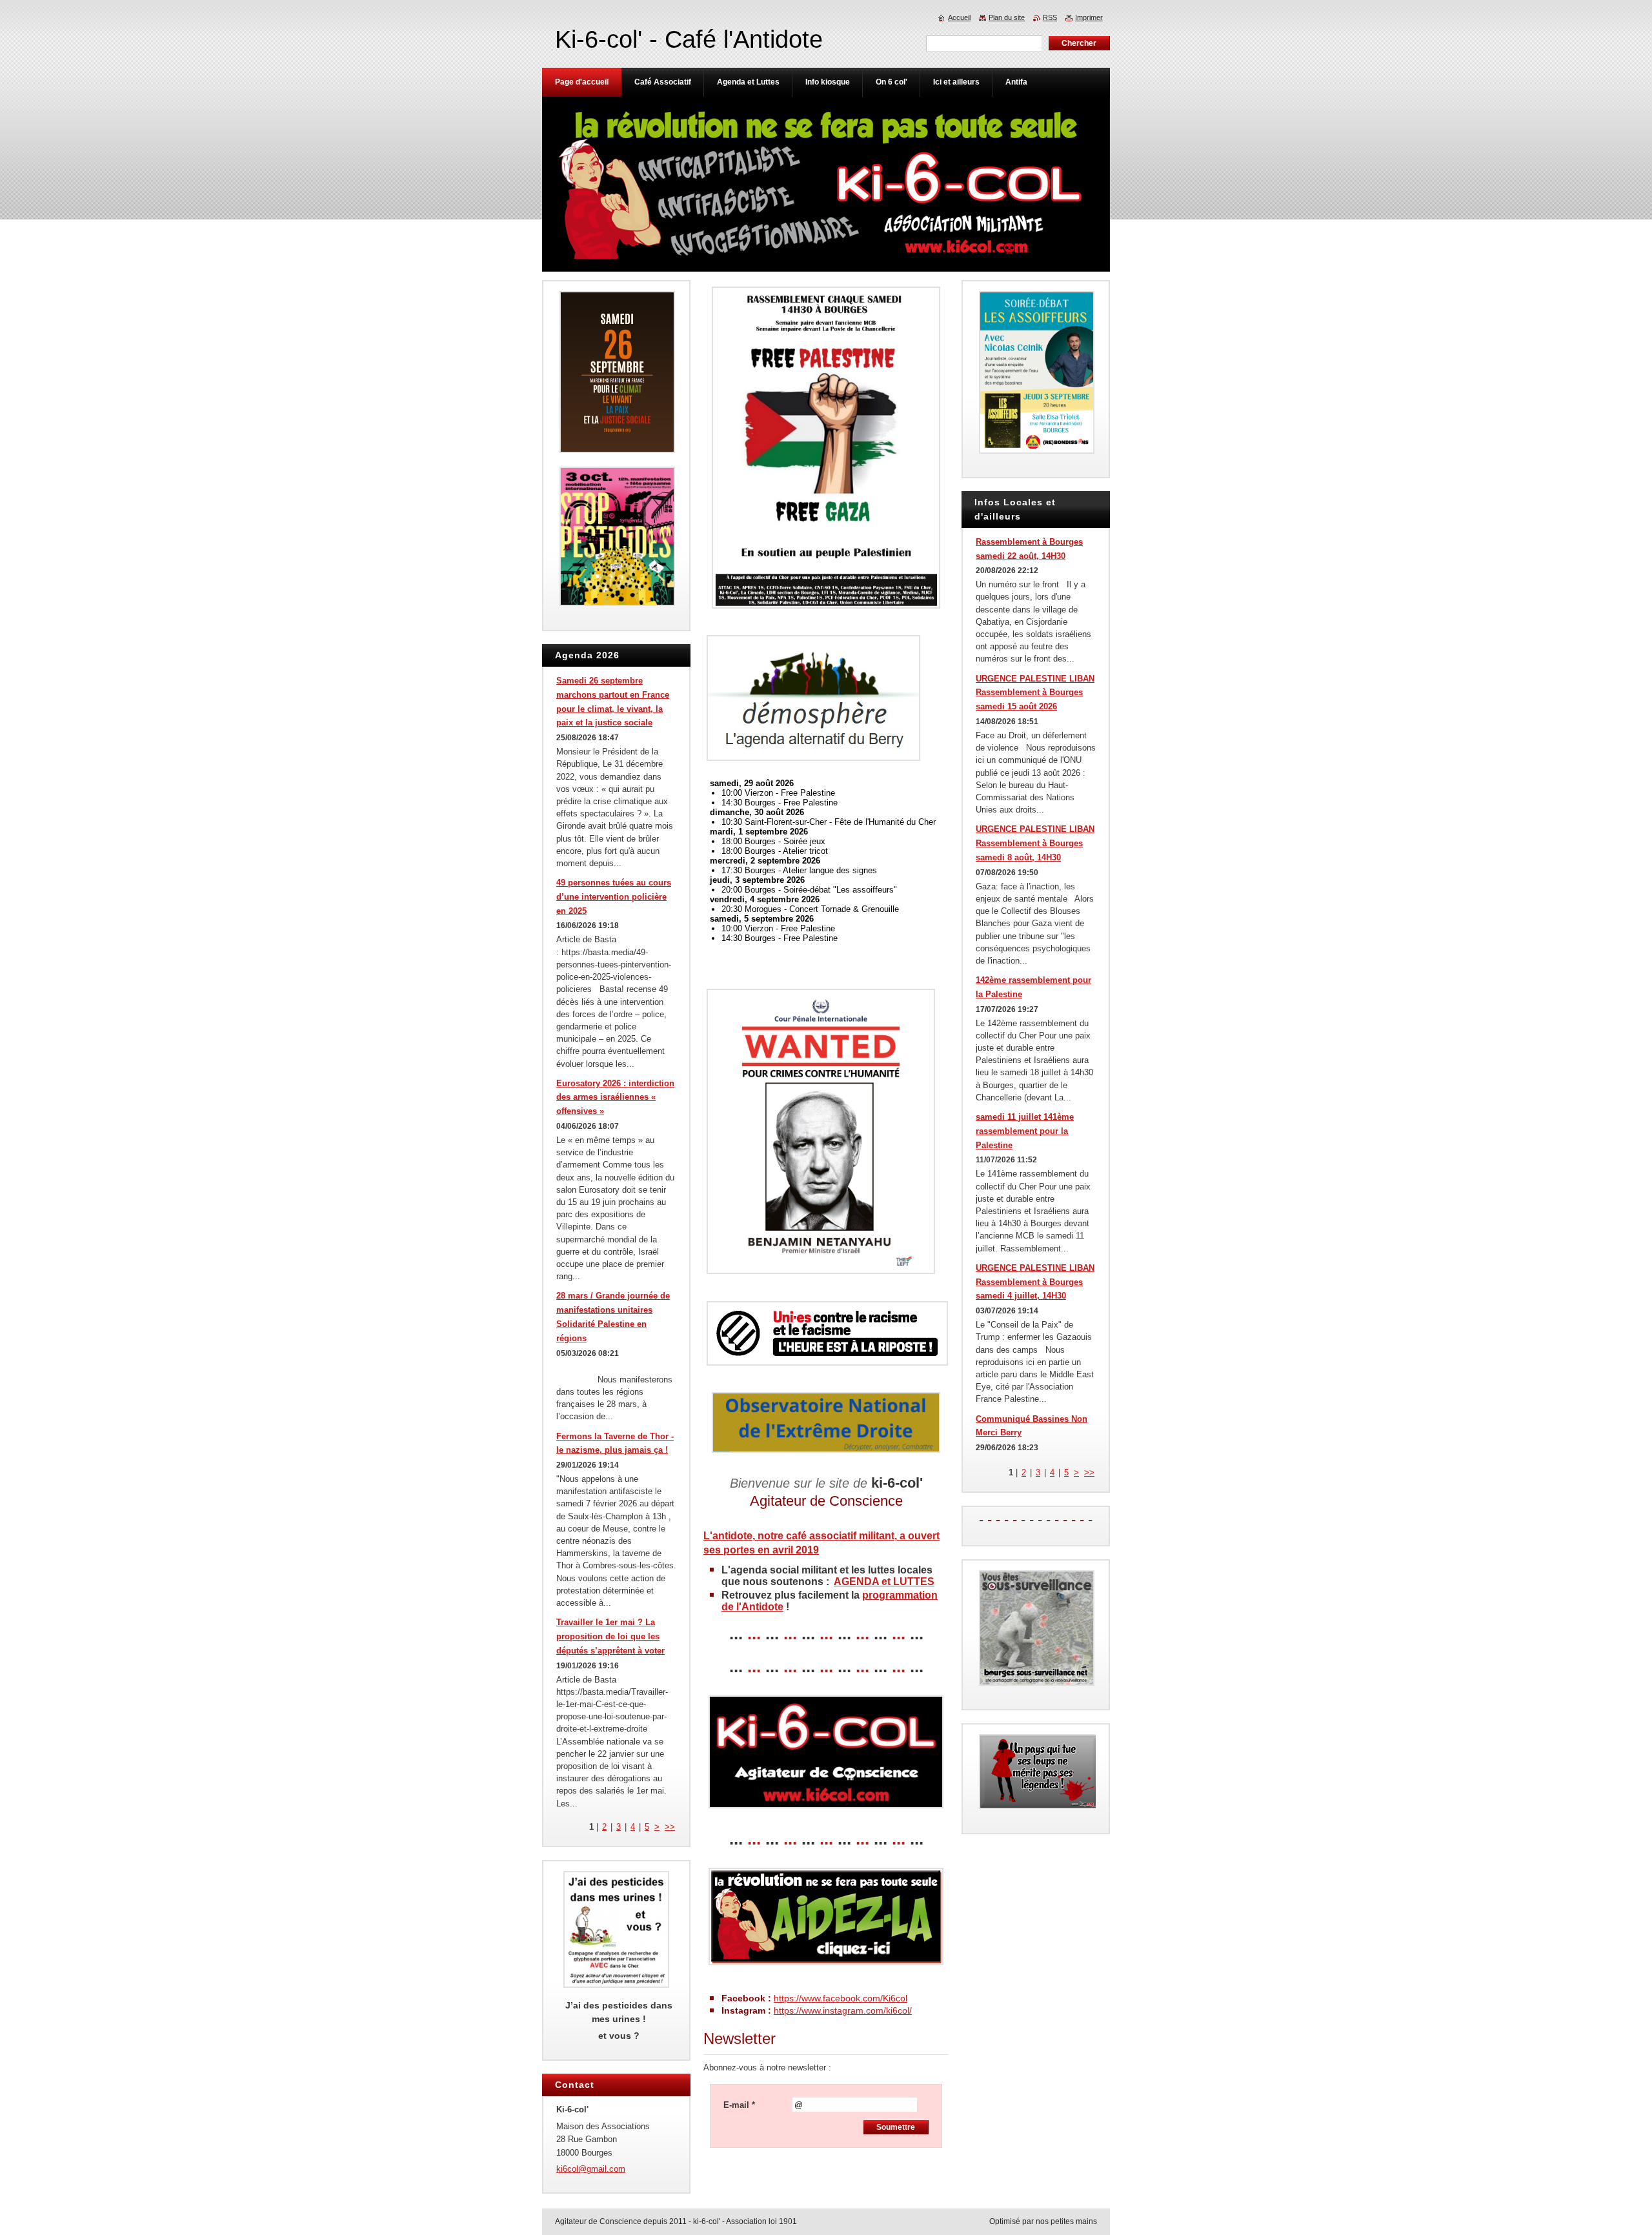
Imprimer (1089, 17)
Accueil (959, 17)
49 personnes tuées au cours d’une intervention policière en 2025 (614, 897)
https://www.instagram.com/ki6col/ (843, 2010)
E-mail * (739, 2105)
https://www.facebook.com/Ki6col (841, 1998)
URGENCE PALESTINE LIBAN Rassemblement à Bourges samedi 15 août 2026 (1035, 693)
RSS (1050, 17)
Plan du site (1007, 17)
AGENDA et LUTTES (884, 1582)
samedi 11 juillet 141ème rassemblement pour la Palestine (1025, 1131)
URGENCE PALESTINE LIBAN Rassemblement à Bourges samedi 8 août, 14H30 (1035, 843)
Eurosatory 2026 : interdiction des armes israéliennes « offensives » (615, 1097)
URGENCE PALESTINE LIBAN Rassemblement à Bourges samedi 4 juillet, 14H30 (1035, 1282)
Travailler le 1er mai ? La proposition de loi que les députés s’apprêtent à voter (610, 1636)
